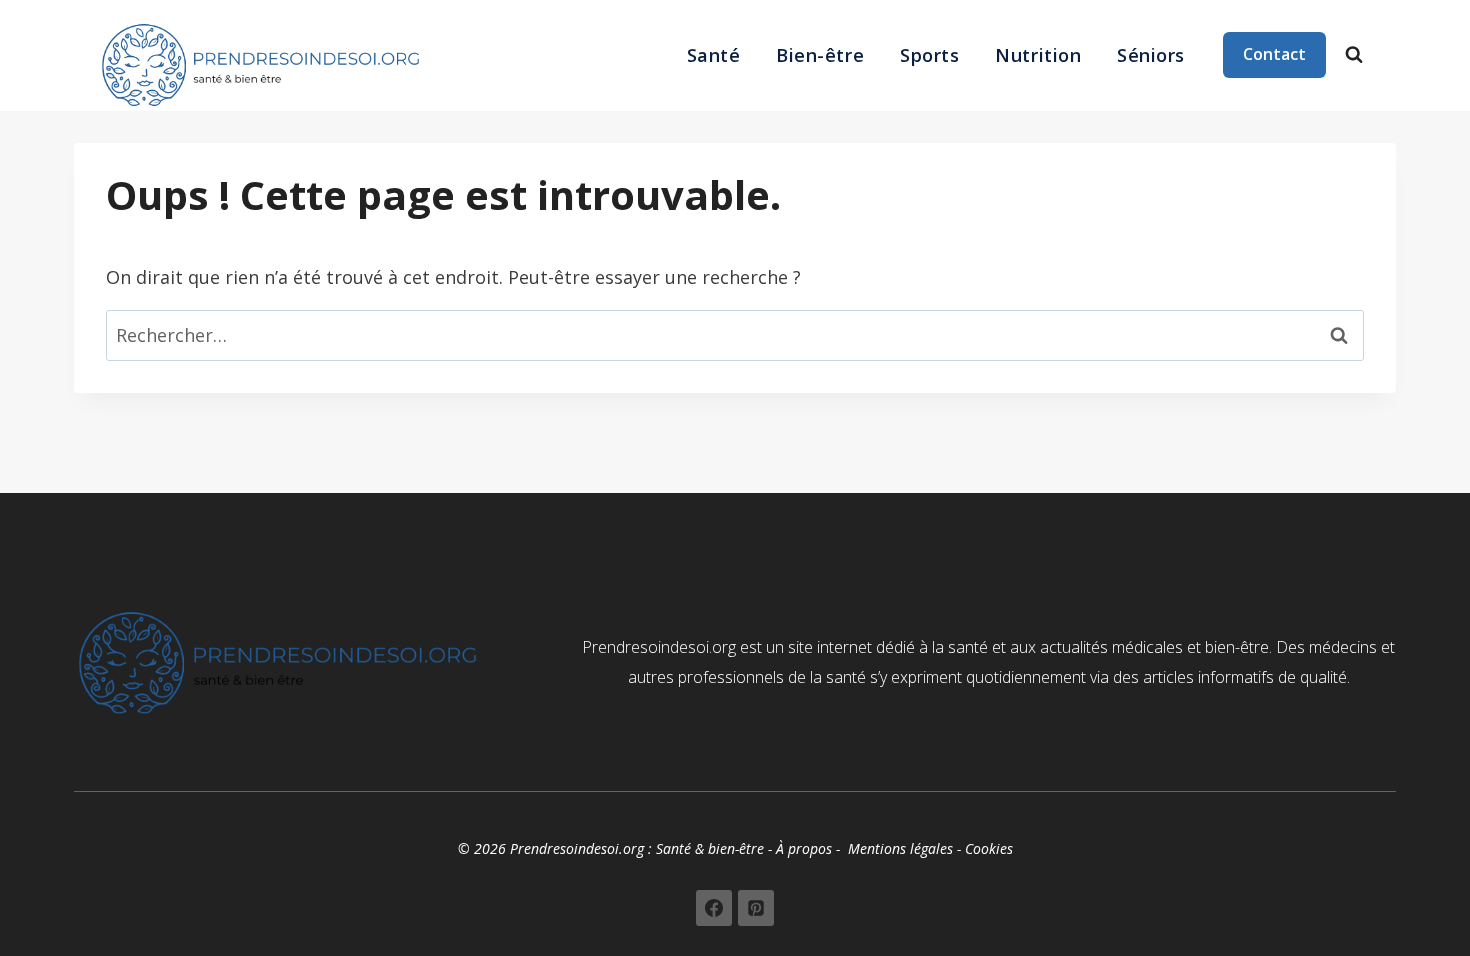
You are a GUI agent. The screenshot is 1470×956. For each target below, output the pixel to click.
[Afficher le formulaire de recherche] (1354, 55)
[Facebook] (714, 908)
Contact (1274, 54)
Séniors (1151, 55)
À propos (804, 848)
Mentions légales (900, 848)
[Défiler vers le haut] (1393, 919)
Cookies (989, 848)
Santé (714, 55)
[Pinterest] (756, 908)
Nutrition (1038, 55)
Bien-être (820, 55)
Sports (929, 55)
